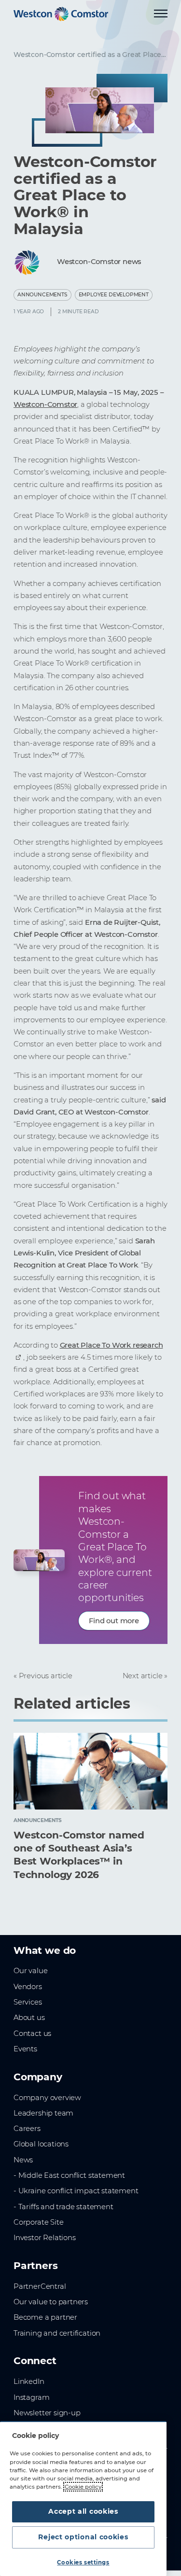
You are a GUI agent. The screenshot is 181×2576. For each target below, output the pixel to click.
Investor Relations (45, 2238)
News (23, 2160)
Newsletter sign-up (47, 2413)
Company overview (47, 2098)
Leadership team (43, 2113)
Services (28, 2002)
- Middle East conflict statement (69, 2175)
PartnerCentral (40, 2286)
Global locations (41, 2144)
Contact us (32, 2033)
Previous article (46, 1676)
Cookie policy (83, 2487)
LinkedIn (29, 2381)
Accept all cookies (83, 2511)
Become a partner (45, 2317)
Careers (27, 2129)
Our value (30, 1971)
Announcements (42, 295)
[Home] (61, 14)
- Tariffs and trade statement (63, 2207)
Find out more (114, 1621)
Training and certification (57, 2333)
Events (25, 2049)
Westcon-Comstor (45, 404)
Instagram (31, 2397)
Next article (143, 1676)
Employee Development (114, 295)
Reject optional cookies (83, 2537)
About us (29, 2018)
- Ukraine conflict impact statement (76, 2191)
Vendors (28, 1987)
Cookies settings (83, 2562)
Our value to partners (51, 2302)
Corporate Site (38, 2222)
